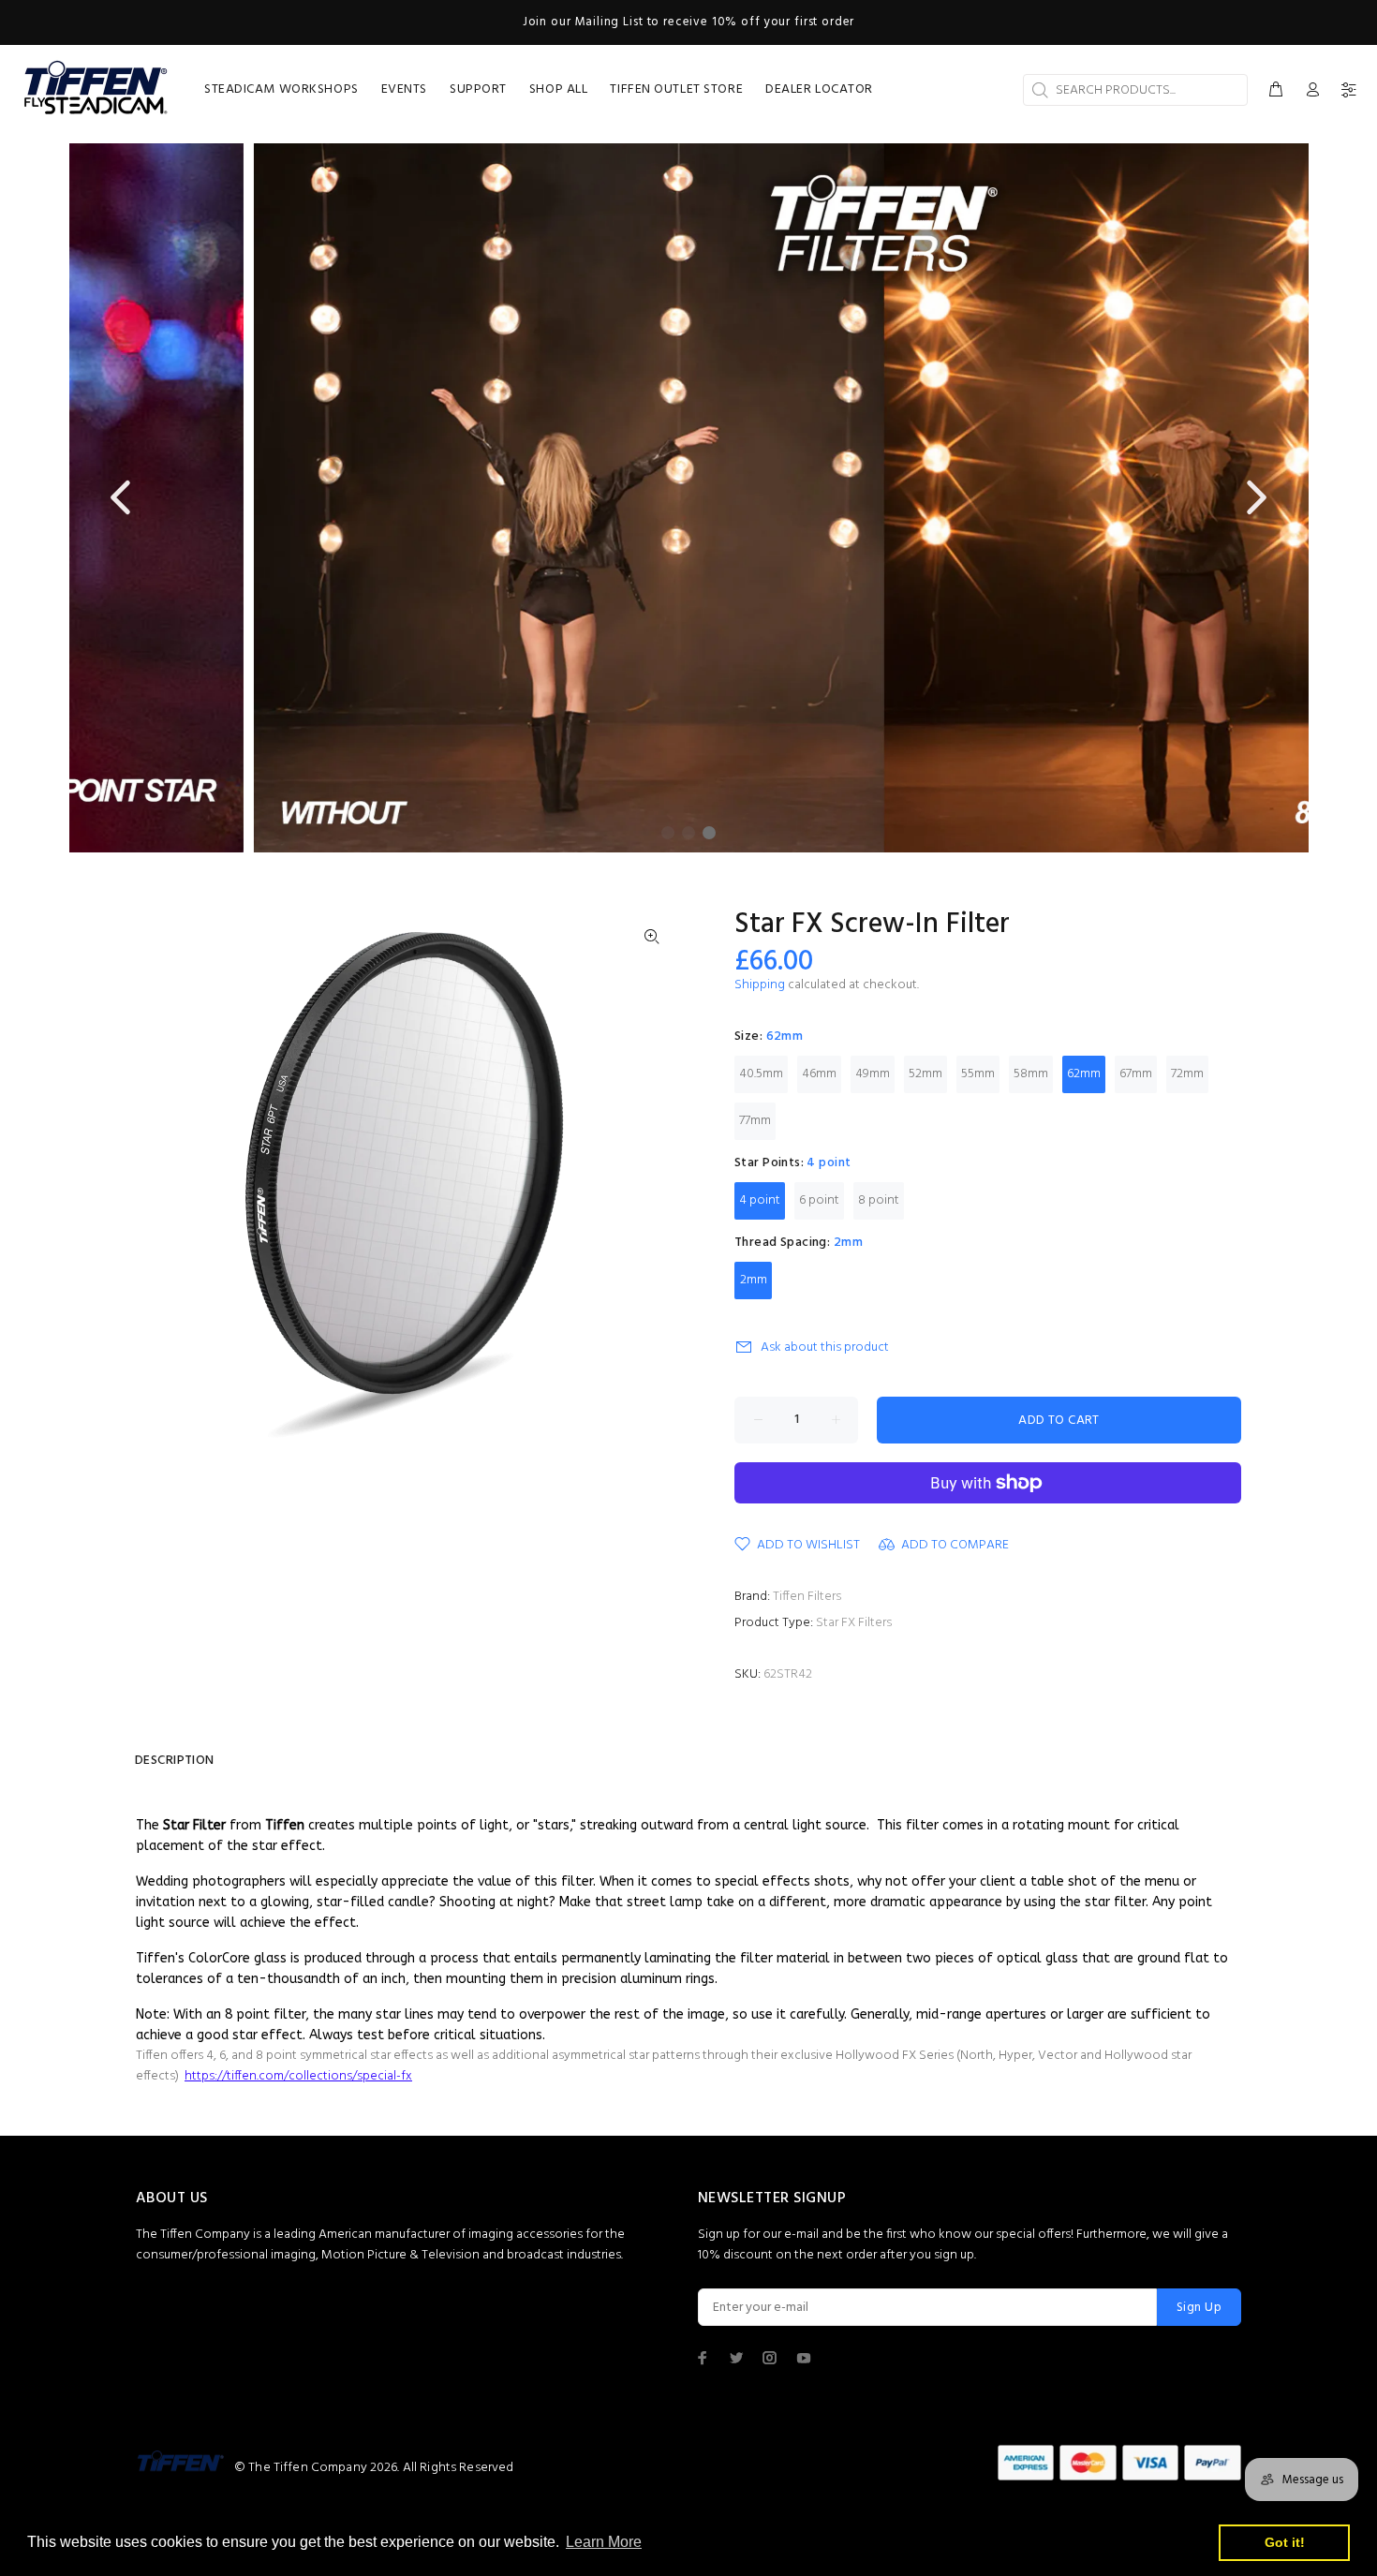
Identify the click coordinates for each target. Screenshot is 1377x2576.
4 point (760, 1200)
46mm (819, 1074)
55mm (978, 1074)
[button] (123, 498)
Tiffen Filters (807, 1597)
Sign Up (1199, 2308)
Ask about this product (825, 1347)
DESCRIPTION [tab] (175, 1761)
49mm (873, 1074)
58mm (1031, 1074)
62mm (1084, 1074)
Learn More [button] (604, 2542)
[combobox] (1135, 90)
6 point (819, 1200)
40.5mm (761, 1074)
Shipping (760, 985)
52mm (925, 1074)
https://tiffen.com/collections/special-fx (298, 2076)
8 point (879, 1200)
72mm (1187, 1074)
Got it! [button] (1285, 2542)
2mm (754, 1280)
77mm (755, 1121)
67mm (1136, 1074)
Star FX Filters (854, 1623)
